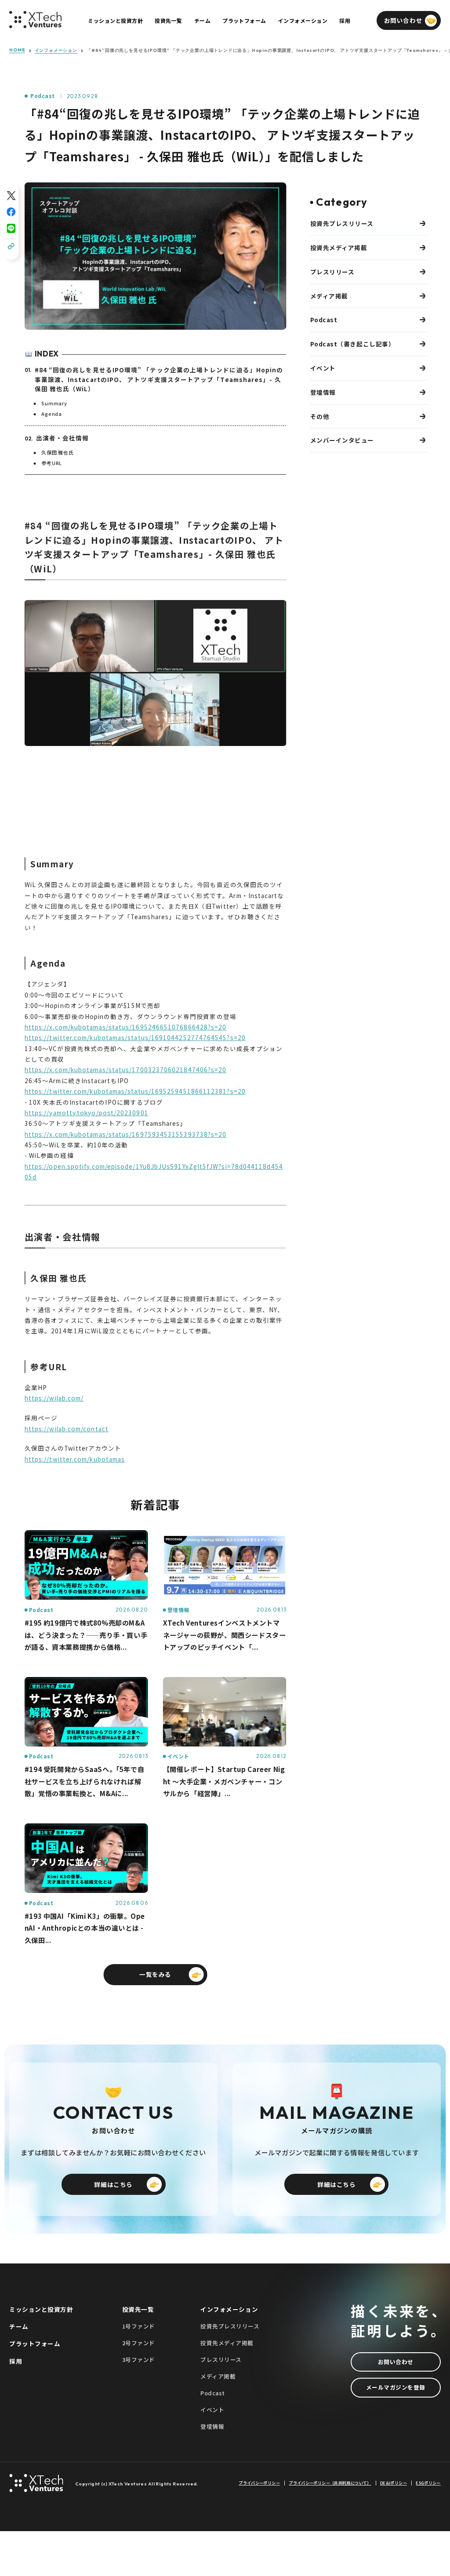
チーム (19, 2326)
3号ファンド (139, 2360)
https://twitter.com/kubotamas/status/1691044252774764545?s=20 (135, 1037)
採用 (16, 2361)
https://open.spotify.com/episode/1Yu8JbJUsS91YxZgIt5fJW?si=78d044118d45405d (154, 1172)
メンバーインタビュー (342, 440)
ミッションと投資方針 (41, 2309)
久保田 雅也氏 (58, 452)
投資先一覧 (138, 2309)
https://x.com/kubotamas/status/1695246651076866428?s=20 (126, 1027)
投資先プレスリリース (342, 223)
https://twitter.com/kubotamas (75, 1459)
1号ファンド (139, 2326)
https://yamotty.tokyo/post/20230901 (87, 1113)
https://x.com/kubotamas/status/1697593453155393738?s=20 (126, 1134)
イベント (323, 368)
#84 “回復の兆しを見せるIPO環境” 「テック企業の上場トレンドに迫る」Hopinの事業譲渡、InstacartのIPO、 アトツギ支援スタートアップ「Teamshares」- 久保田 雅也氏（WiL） (159, 379)
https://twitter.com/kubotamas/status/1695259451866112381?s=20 (135, 1091)
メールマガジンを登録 (396, 2387)
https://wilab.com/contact (67, 1429)
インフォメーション (56, 51)
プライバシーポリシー (259, 2483)
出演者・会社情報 (63, 438)
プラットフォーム (35, 2343)
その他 (320, 416)
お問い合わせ (396, 2362)
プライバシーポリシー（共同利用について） (330, 2483)
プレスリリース (332, 272)
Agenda (52, 414)
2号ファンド (139, 2343)
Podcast (42, 96)
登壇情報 (323, 392)
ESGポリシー (428, 2483)
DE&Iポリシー (394, 2483)
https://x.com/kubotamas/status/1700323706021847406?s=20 (126, 1070)
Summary (54, 403)
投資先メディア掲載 (339, 247)
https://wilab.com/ (54, 1398)
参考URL (52, 463)
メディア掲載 (329, 296)
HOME (17, 50)
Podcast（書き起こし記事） (353, 344)
